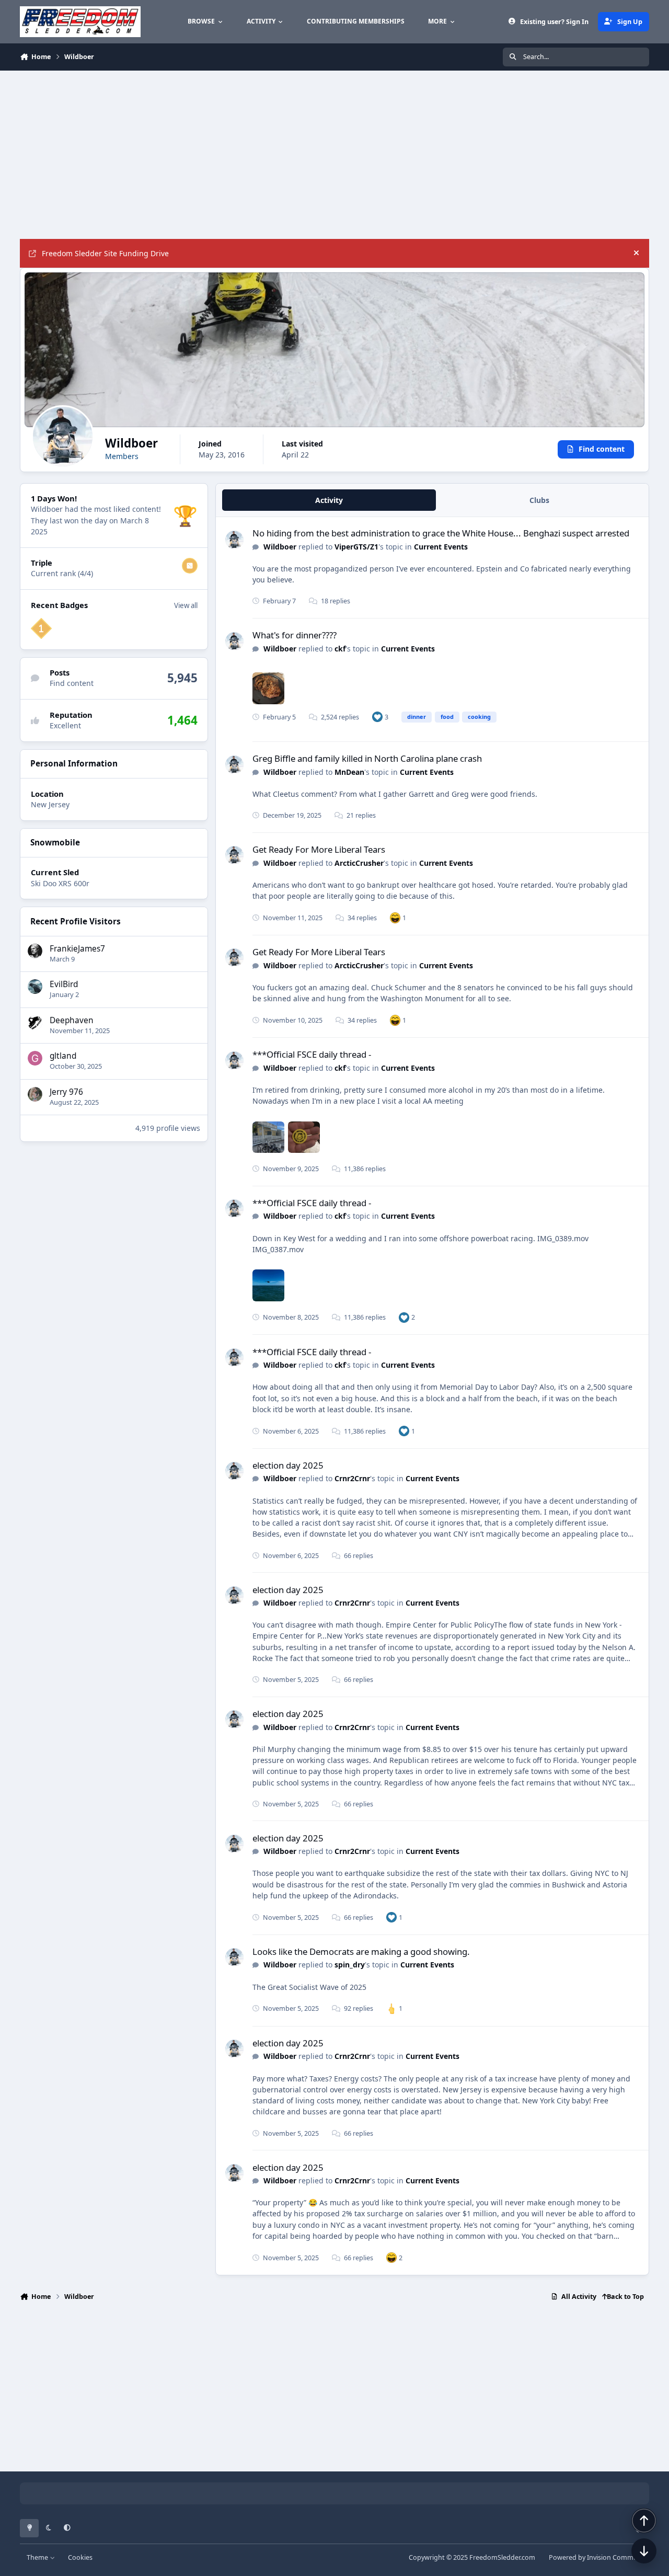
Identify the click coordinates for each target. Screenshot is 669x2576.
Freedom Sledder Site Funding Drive (105, 253)
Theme (38, 2557)
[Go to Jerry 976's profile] (35, 1094)
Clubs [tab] (539, 500)
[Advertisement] (333, 155)
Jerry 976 (66, 1092)
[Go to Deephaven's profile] (35, 1023)
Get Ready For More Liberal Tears (319, 849)
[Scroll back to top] (644, 2521)
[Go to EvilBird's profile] (35, 987)
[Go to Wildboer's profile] (234, 540)
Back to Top (625, 2297)
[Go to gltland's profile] (35, 1058)
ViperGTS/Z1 (356, 547)
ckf (340, 649)
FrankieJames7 (77, 949)
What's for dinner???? (295, 635)
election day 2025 (288, 1465)
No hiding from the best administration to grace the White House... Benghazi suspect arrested (441, 533)
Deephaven (72, 1020)
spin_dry (350, 1965)
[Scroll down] (644, 2551)
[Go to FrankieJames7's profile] (35, 951)
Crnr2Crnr (352, 1478)
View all (186, 605)
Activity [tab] (329, 500)
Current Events (441, 547)
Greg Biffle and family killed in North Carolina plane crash (367, 758)
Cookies (80, 2557)
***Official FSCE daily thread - (312, 1054)
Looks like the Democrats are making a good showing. (361, 1951)
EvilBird (64, 984)
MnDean (349, 772)
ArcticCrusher (359, 863)
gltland (63, 1056)
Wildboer (280, 547)
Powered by (599, 2557)
